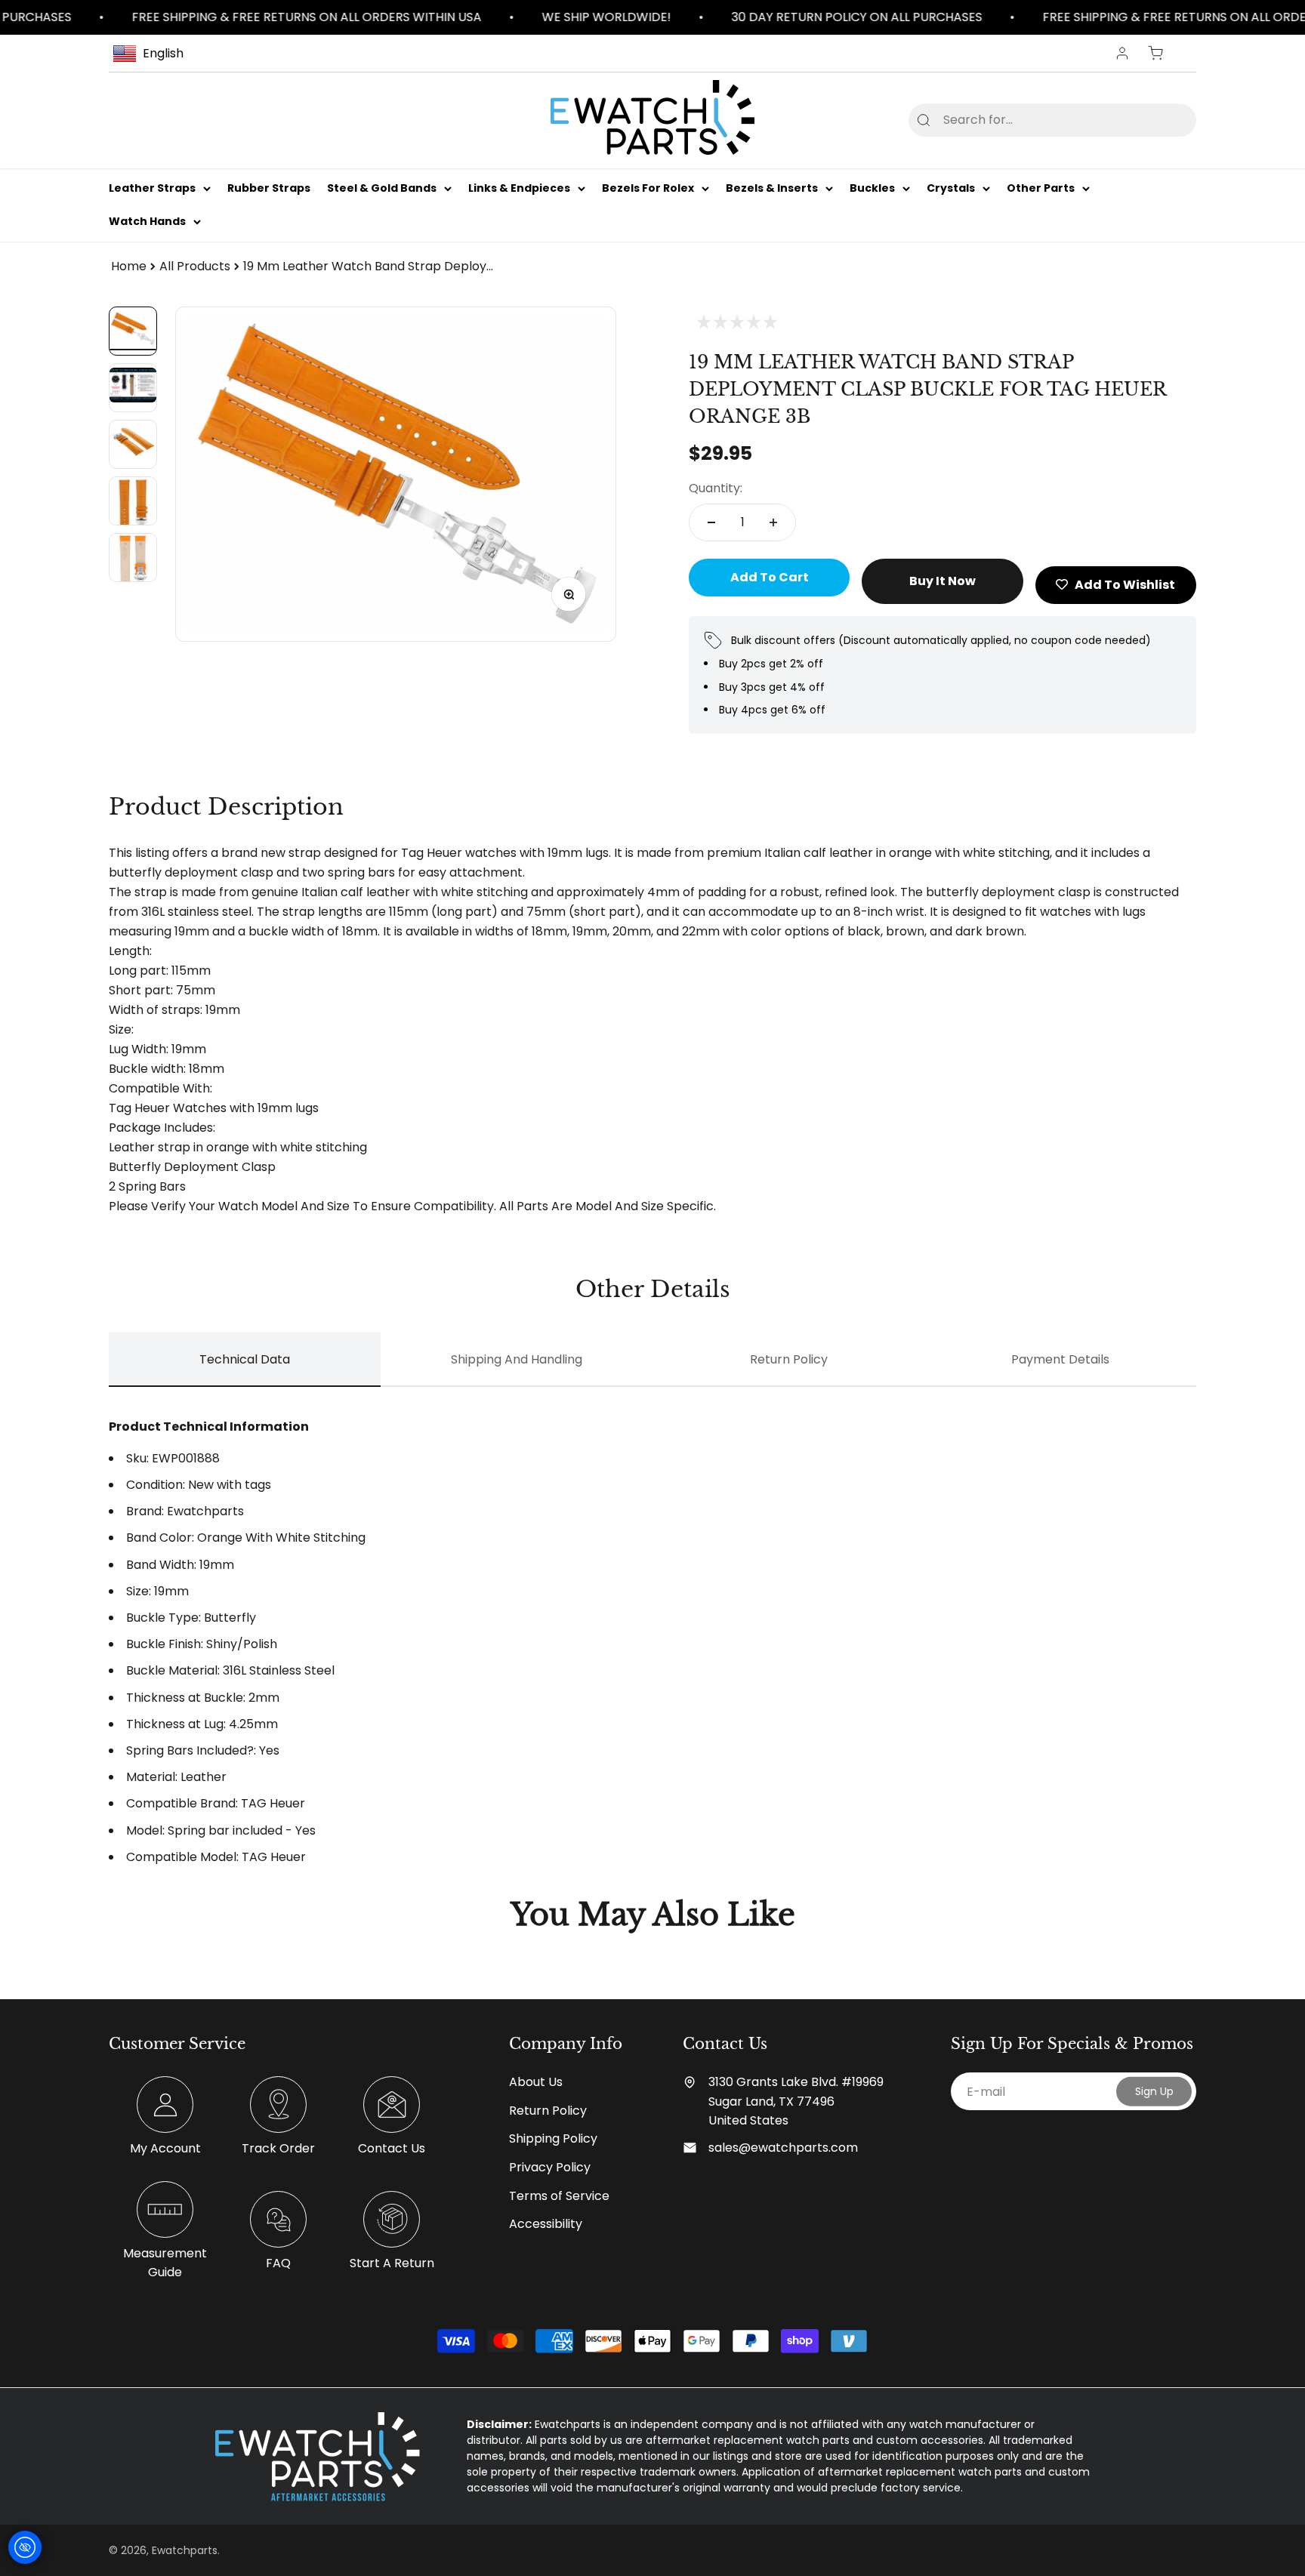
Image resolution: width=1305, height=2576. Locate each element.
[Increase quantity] (773, 522)
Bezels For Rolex (648, 188)
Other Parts (1041, 188)
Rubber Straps (269, 188)
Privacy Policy (550, 2167)
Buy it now (942, 581)
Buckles (872, 188)
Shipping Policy (553, 2138)
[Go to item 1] (133, 331)
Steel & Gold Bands (382, 188)
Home (129, 266)
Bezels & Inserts (772, 188)
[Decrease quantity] (711, 522)
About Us (536, 2082)
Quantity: (716, 488)
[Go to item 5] (133, 558)
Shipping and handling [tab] (517, 1359)
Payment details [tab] (1060, 1359)
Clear (1160, 120)
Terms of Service (559, 2196)
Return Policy (548, 2111)
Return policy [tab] (789, 1359)
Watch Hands (147, 222)
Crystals (951, 188)
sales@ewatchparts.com (783, 2148)
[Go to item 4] (133, 501)
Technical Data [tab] (245, 1359)
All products (195, 266)
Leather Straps (152, 188)
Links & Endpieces (519, 188)
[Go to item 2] (133, 388)
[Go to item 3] (133, 444)
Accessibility (546, 2224)
